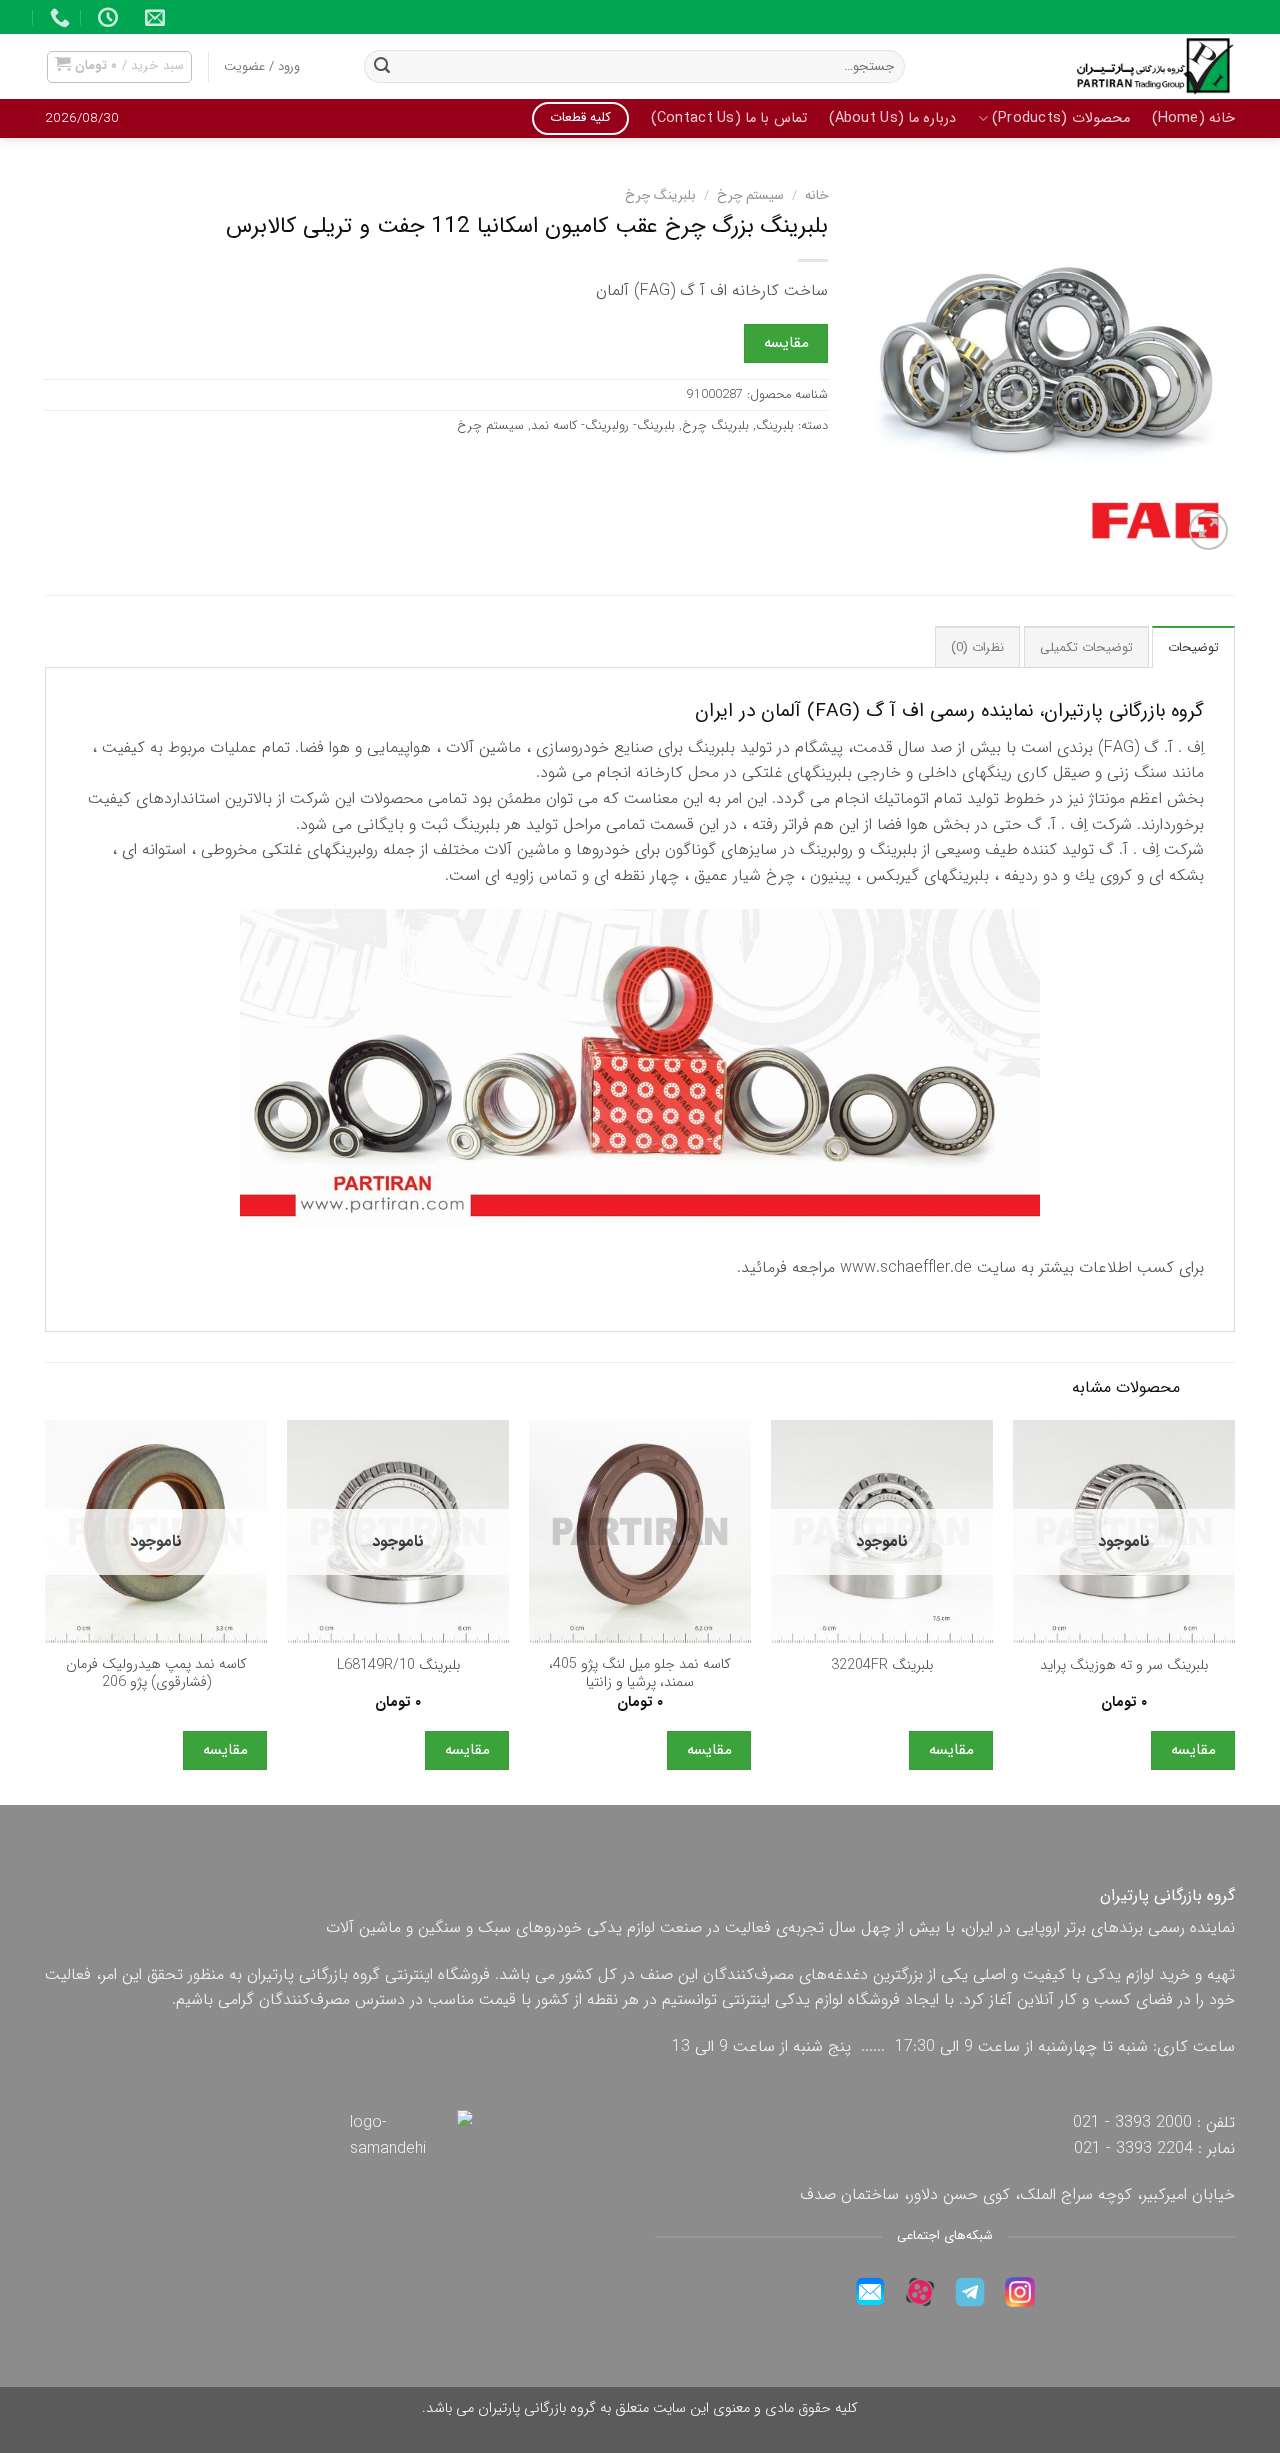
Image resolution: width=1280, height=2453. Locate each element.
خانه (816, 195)
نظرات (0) (977, 648)
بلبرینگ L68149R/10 (398, 1666)
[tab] (1193, 647)
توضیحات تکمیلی (1086, 648)
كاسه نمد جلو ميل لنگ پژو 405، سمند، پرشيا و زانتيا (640, 1674)
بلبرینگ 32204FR (882, 1666)
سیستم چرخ (750, 195)
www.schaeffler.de (906, 1267)
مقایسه (786, 343)
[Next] (46, 1610)
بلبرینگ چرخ (660, 195)
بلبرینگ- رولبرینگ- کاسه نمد (603, 426)
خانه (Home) (1193, 118)
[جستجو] (382, 67)
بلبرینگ (775, 426)
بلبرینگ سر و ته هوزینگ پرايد (1124, 1666)
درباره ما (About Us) (893, 118)
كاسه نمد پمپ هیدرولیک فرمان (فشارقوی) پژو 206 (156, 1674)
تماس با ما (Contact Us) (729, 118)
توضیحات (1193, 648)
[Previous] (1234, 1610)
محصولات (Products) (1060, 118)
